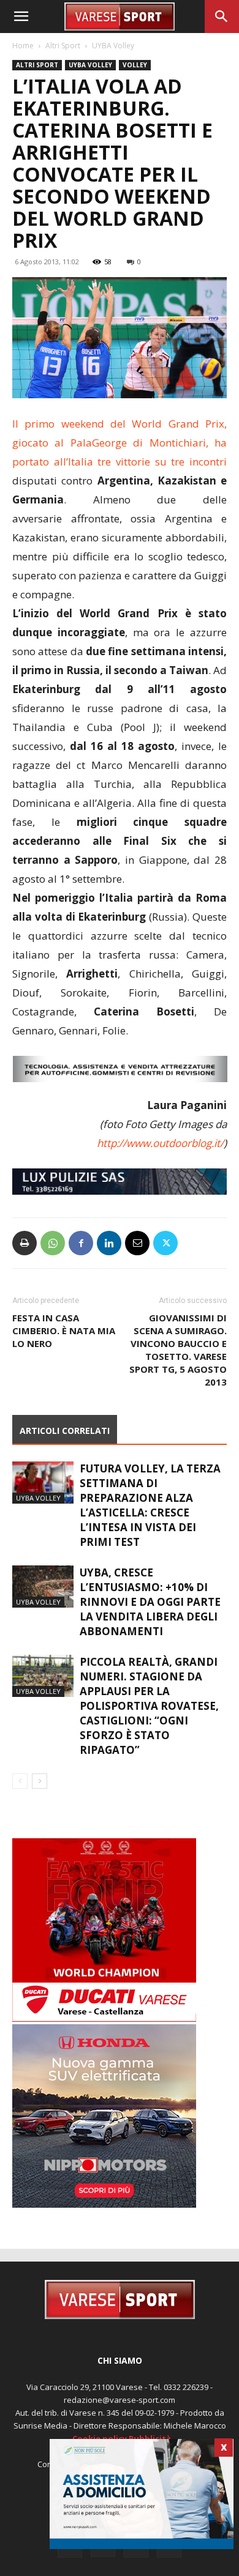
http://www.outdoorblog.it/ (160, 1143)
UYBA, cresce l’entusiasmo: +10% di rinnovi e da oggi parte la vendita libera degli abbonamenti (150, 1602)
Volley (135, 65)
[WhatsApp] (53, 1243)
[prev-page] (20, 1781)
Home (23, 46)
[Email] (137, 1243)
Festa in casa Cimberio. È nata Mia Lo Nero (64, 1331)
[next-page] (40, 1781)
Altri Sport (63, 46)
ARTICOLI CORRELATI (65, 1431)
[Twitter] (165, 1243)
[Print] (25, 1243)
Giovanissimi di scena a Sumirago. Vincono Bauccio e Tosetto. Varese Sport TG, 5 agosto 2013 (178, 1350)
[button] (21, 17)
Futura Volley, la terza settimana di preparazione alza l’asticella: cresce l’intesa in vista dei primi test (150, 1505)
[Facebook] (81, 1243)
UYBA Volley (113, 46)
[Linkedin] (109, 1243)
